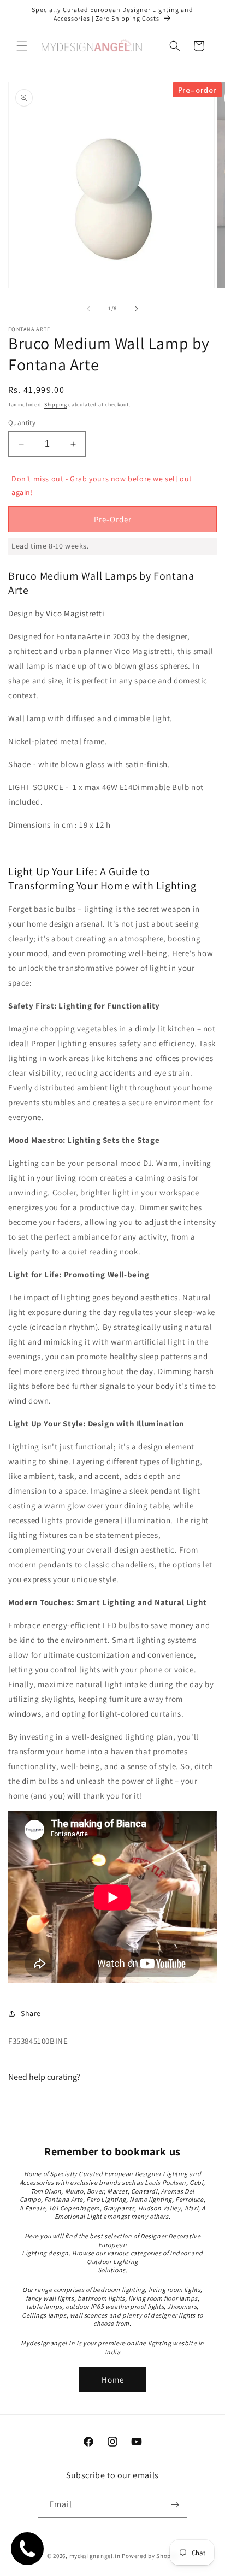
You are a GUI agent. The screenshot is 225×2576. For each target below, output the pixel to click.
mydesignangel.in (95, 2556)
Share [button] (31, 2013)
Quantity (22, 423)
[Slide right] (137, 309)
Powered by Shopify (150, 2556)
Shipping (56, 405)
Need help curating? (44, 2077)
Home (113, 2380)
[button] (22, 46)
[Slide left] (88, 309)
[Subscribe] (175, 2505)
